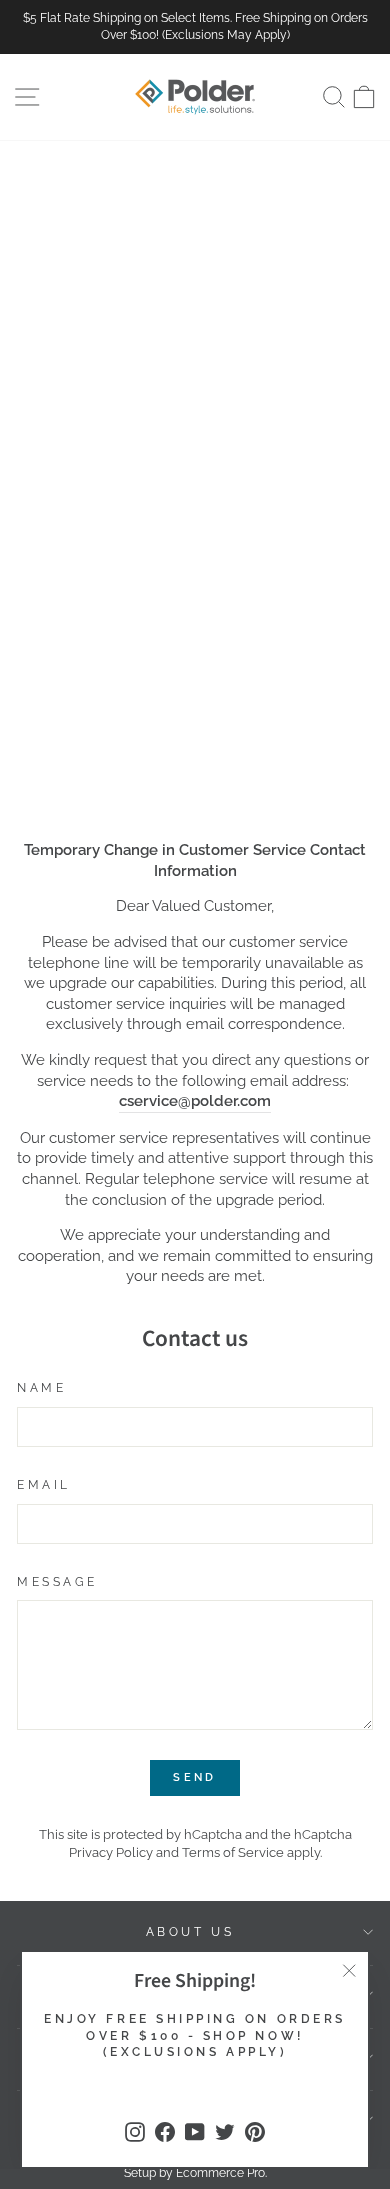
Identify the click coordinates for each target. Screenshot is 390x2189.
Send (194, 1777)
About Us (190, 1932)
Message (57, 1582)
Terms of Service (233, 1852)
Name (41, 1388)
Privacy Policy (111, 1852)
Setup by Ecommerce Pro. (195, 2173)
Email (44, 1485)
